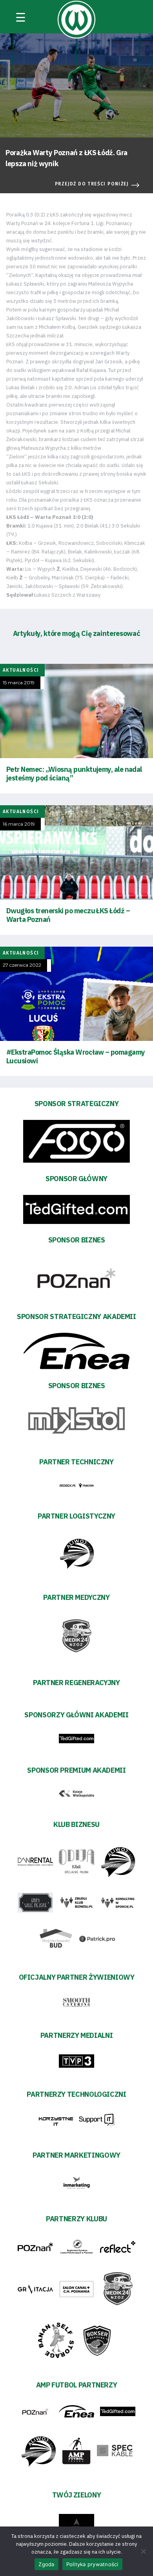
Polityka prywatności (92, 2564)
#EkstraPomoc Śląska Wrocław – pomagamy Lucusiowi (76, 1056)
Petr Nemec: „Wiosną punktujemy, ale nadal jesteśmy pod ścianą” (74, 774)
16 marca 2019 (19, 824)
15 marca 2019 (19, 683)
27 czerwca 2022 (22, 965)
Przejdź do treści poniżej (92, 184)
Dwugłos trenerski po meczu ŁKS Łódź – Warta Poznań (68, 915)
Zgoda (46, 2564)
